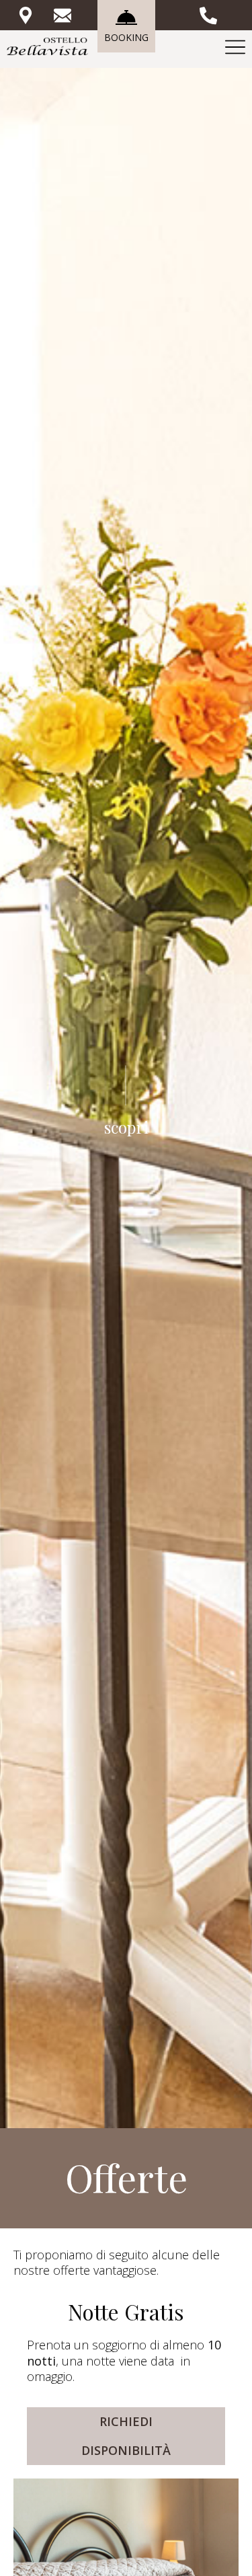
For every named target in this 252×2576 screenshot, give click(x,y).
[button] (126, 2436)
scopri (126, 1127)
